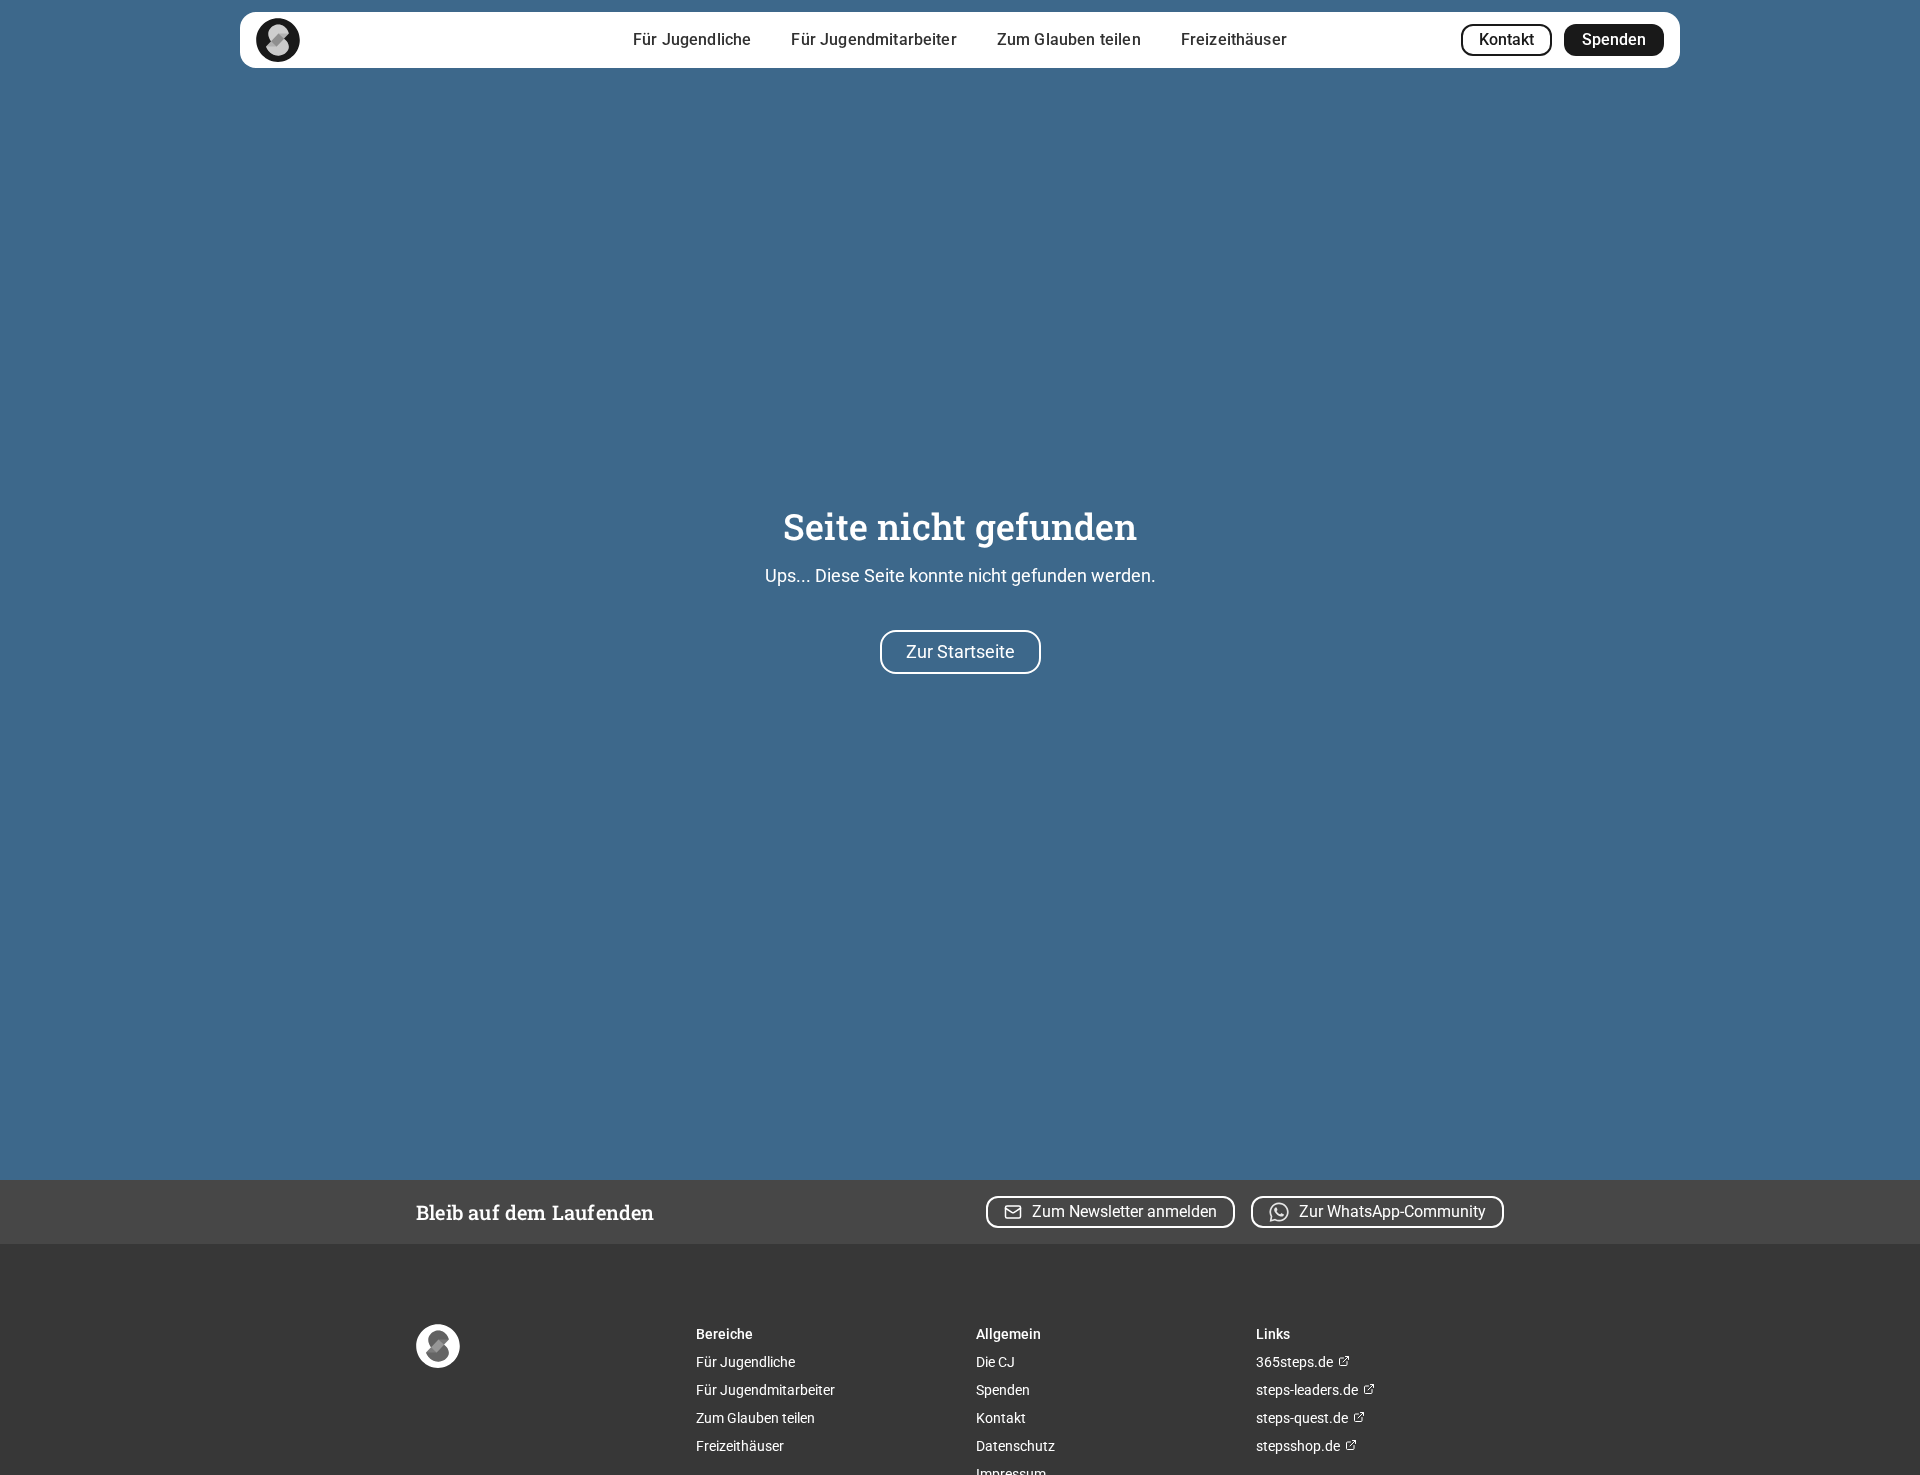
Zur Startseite (960, 651)
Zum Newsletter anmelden (1124, 1211)
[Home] (278, 40)
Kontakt (1506, 39)
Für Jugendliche (692, 39)
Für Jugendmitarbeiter (873, 39)
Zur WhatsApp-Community (1392, 1211)
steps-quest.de (1303, 1418)
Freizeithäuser (1234, 39)
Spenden (1614, 39)
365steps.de (1296, 1362)
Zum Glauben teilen (1069, 39)
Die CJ (995, 1362)
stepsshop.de (1299, 1446)
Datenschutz (1015, 1446)
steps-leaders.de (1308, 1390)
